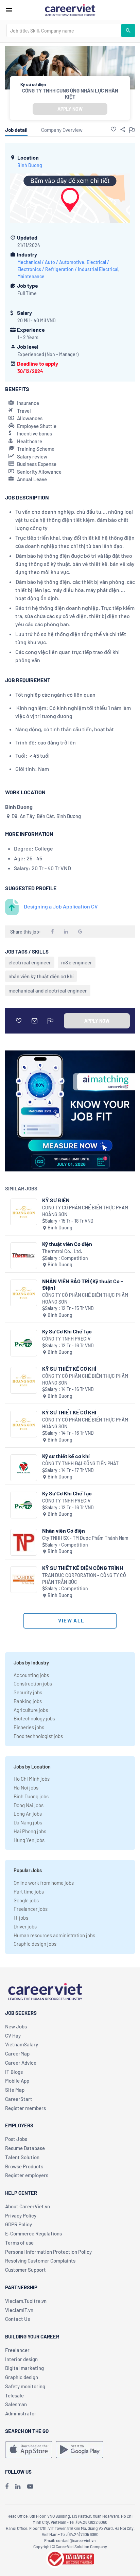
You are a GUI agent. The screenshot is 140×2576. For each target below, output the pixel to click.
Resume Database (25, 2148)
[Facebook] (7, 2486)
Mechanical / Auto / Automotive (51, 262)
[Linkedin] (18, 2486)
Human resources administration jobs (54, 1935)
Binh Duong (30, 165)
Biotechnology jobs (34, 1718)
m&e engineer (77, 962)
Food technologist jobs (38, 1736)
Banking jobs (28, 1701)
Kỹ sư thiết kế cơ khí (66, 1456)
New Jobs (16, 2026)
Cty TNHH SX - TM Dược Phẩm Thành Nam (85, 1538)
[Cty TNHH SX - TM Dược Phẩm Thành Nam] (24, 1542)
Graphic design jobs (35, 1944)
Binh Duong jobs (31, 1796)
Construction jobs (33, 1683)
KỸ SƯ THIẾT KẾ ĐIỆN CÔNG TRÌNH (83, 1568)
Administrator (21, 2413)
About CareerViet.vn (28, 2206)
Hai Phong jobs (30, 1831)
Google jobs (26, 1900)
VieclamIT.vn (19, 2310)
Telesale (14, 2395)
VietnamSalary (22, 2044)
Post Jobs (16, 2139)
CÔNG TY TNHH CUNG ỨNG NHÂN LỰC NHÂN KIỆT (70, 94)
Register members (25, 2108)
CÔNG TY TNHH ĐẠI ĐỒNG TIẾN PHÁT (80, 1463)
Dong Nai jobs (29, 1805)
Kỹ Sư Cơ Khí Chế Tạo (67, 1331)
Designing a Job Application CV (61, 906)
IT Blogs (14, 2072)
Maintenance (31, 276)
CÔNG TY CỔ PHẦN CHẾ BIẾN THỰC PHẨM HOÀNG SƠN (85, 1211)
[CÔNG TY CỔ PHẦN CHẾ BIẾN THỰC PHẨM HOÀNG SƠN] (24, 1212)
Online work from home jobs (44, 1883)
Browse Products (24, 2166)
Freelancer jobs (31, 1909)
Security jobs (28, 1692)
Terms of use (19, 2243)
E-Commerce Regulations (33, 2233)
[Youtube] (30, 2486)
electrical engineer (30, 962)
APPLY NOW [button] (70, 109)
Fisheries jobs (29, 1727)
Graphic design (22, 2377)
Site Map (15, 2090)
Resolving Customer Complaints (40, 2261)
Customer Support (25, 2270)
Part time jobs (29, 1892)
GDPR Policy (19, 2224)
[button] (113, 129)
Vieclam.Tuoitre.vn (26, 2301)
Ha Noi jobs (26, 1787)
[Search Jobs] (128, 30)
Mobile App (17, 2081)
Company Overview (62, 130)
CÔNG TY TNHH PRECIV (66, 1339)
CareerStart (19, 2099)
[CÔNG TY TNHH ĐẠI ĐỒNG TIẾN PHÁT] (24, 1468)
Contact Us (17, 2319)
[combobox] (64, 30)
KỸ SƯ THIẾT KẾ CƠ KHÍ (69, 1368)
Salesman (16, 2404)
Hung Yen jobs (29, 1840)
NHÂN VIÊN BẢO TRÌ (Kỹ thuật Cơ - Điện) (83, 1284)
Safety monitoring (25, 2386)
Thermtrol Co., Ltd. (62, 1251)
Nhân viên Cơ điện (64, 1530)
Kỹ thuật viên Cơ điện (67, 1244)
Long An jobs (28, 1814)
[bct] (70, 2558)
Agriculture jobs (31, 1710)
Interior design (21, 2359)
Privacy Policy (21, 2215)
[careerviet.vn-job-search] (29, 2450)
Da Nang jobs (28, 1822)
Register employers (27, 2175)
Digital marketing (24, 2368)
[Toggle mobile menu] (9, 10)
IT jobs (21, 1918)
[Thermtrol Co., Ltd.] (24, 1256)
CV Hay (13, 2036)
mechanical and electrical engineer (48, 990)
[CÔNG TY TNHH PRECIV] (24, 1343)
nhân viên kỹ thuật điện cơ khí (41, 976)
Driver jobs (25, 1926)
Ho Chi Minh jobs (32, 1779)
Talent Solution (22, 2157)
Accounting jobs (31, 1675)
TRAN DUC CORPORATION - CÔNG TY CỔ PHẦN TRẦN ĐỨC (84, 1579)
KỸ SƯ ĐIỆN (56, 1200)
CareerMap (17, 2053)
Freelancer (17, 2350)
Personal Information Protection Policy (48, 2252)
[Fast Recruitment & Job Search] (70, 9)
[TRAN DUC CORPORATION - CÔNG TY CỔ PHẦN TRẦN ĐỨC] (24, 1580)
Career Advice (21, 2063)
